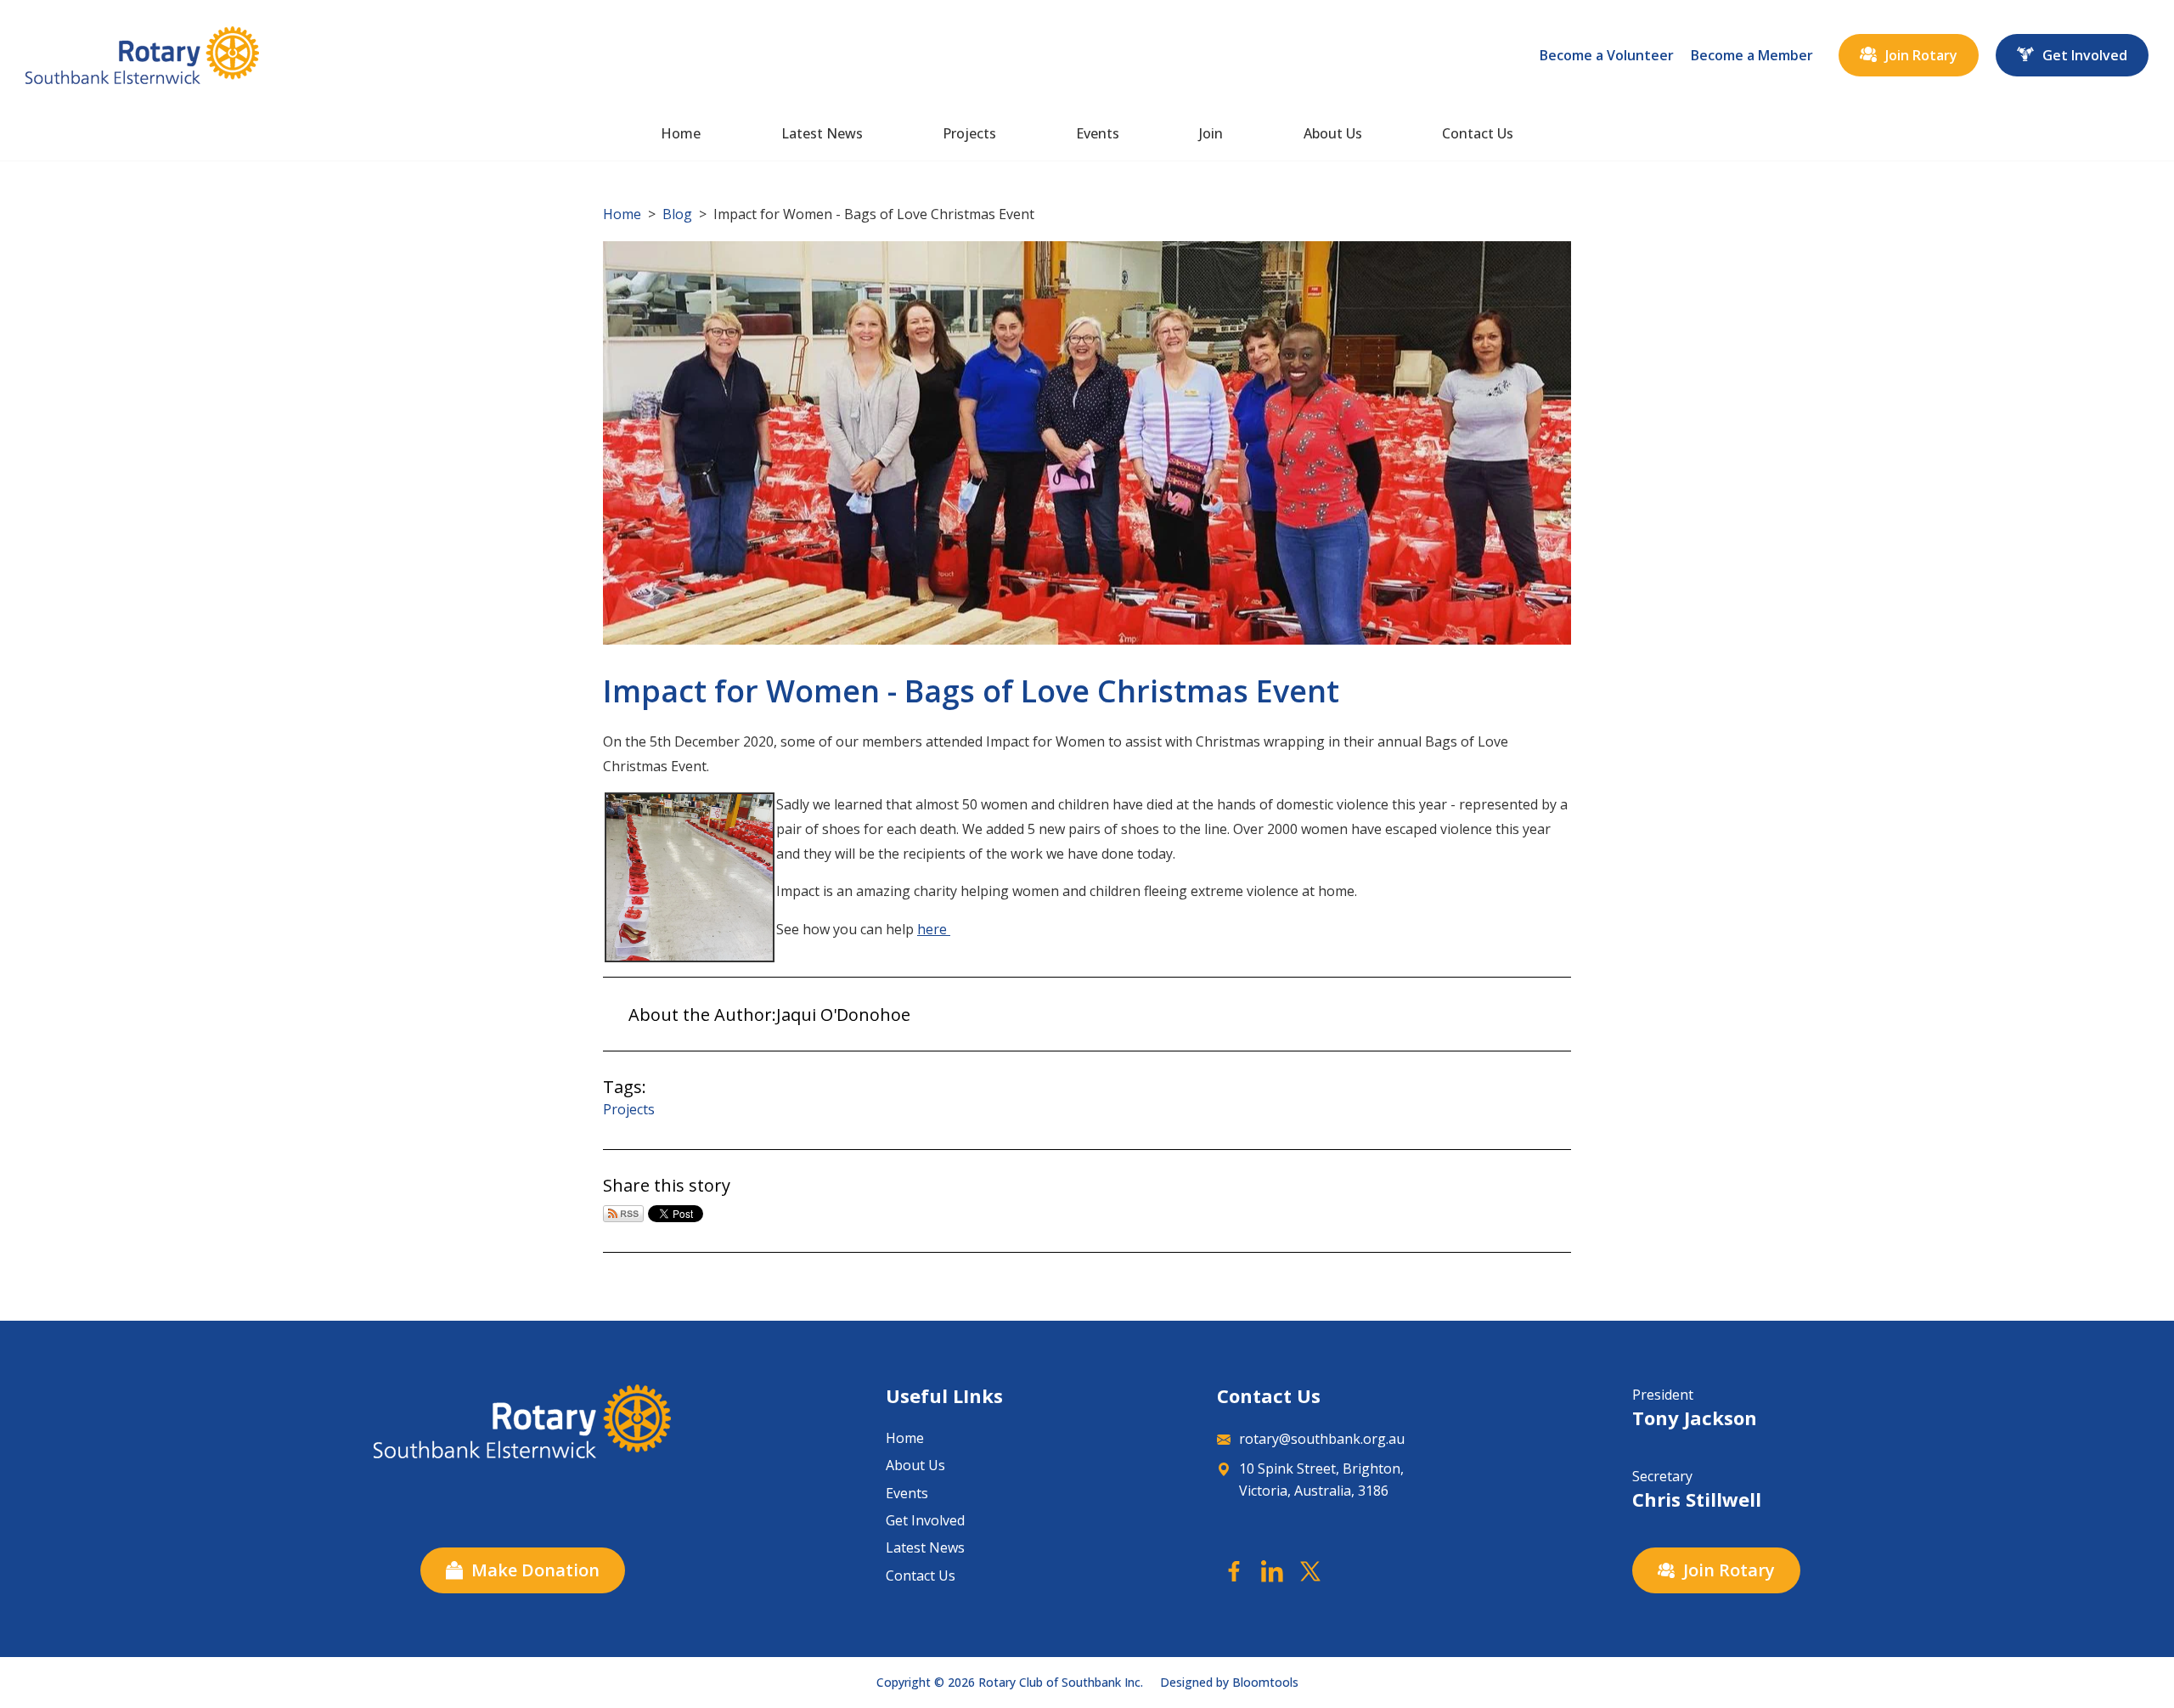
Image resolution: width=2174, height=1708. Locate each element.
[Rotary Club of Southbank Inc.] (142, 55)
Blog (677, 214)
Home (681, 133)
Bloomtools (1265, 1682)
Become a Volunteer (1607, 55)
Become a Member (1752, 55)
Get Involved (2085, 55)
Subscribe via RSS (623, 1214)
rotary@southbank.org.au (1322, 1439)
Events (1098, 133)
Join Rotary (1921, 55)
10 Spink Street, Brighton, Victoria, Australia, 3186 (1321, 1480)
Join (1211, 133)
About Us (1333, 133)
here (934, 929)
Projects (969, 133)
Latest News (822, 133)
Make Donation (535, 1570)
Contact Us (1478, 133)
